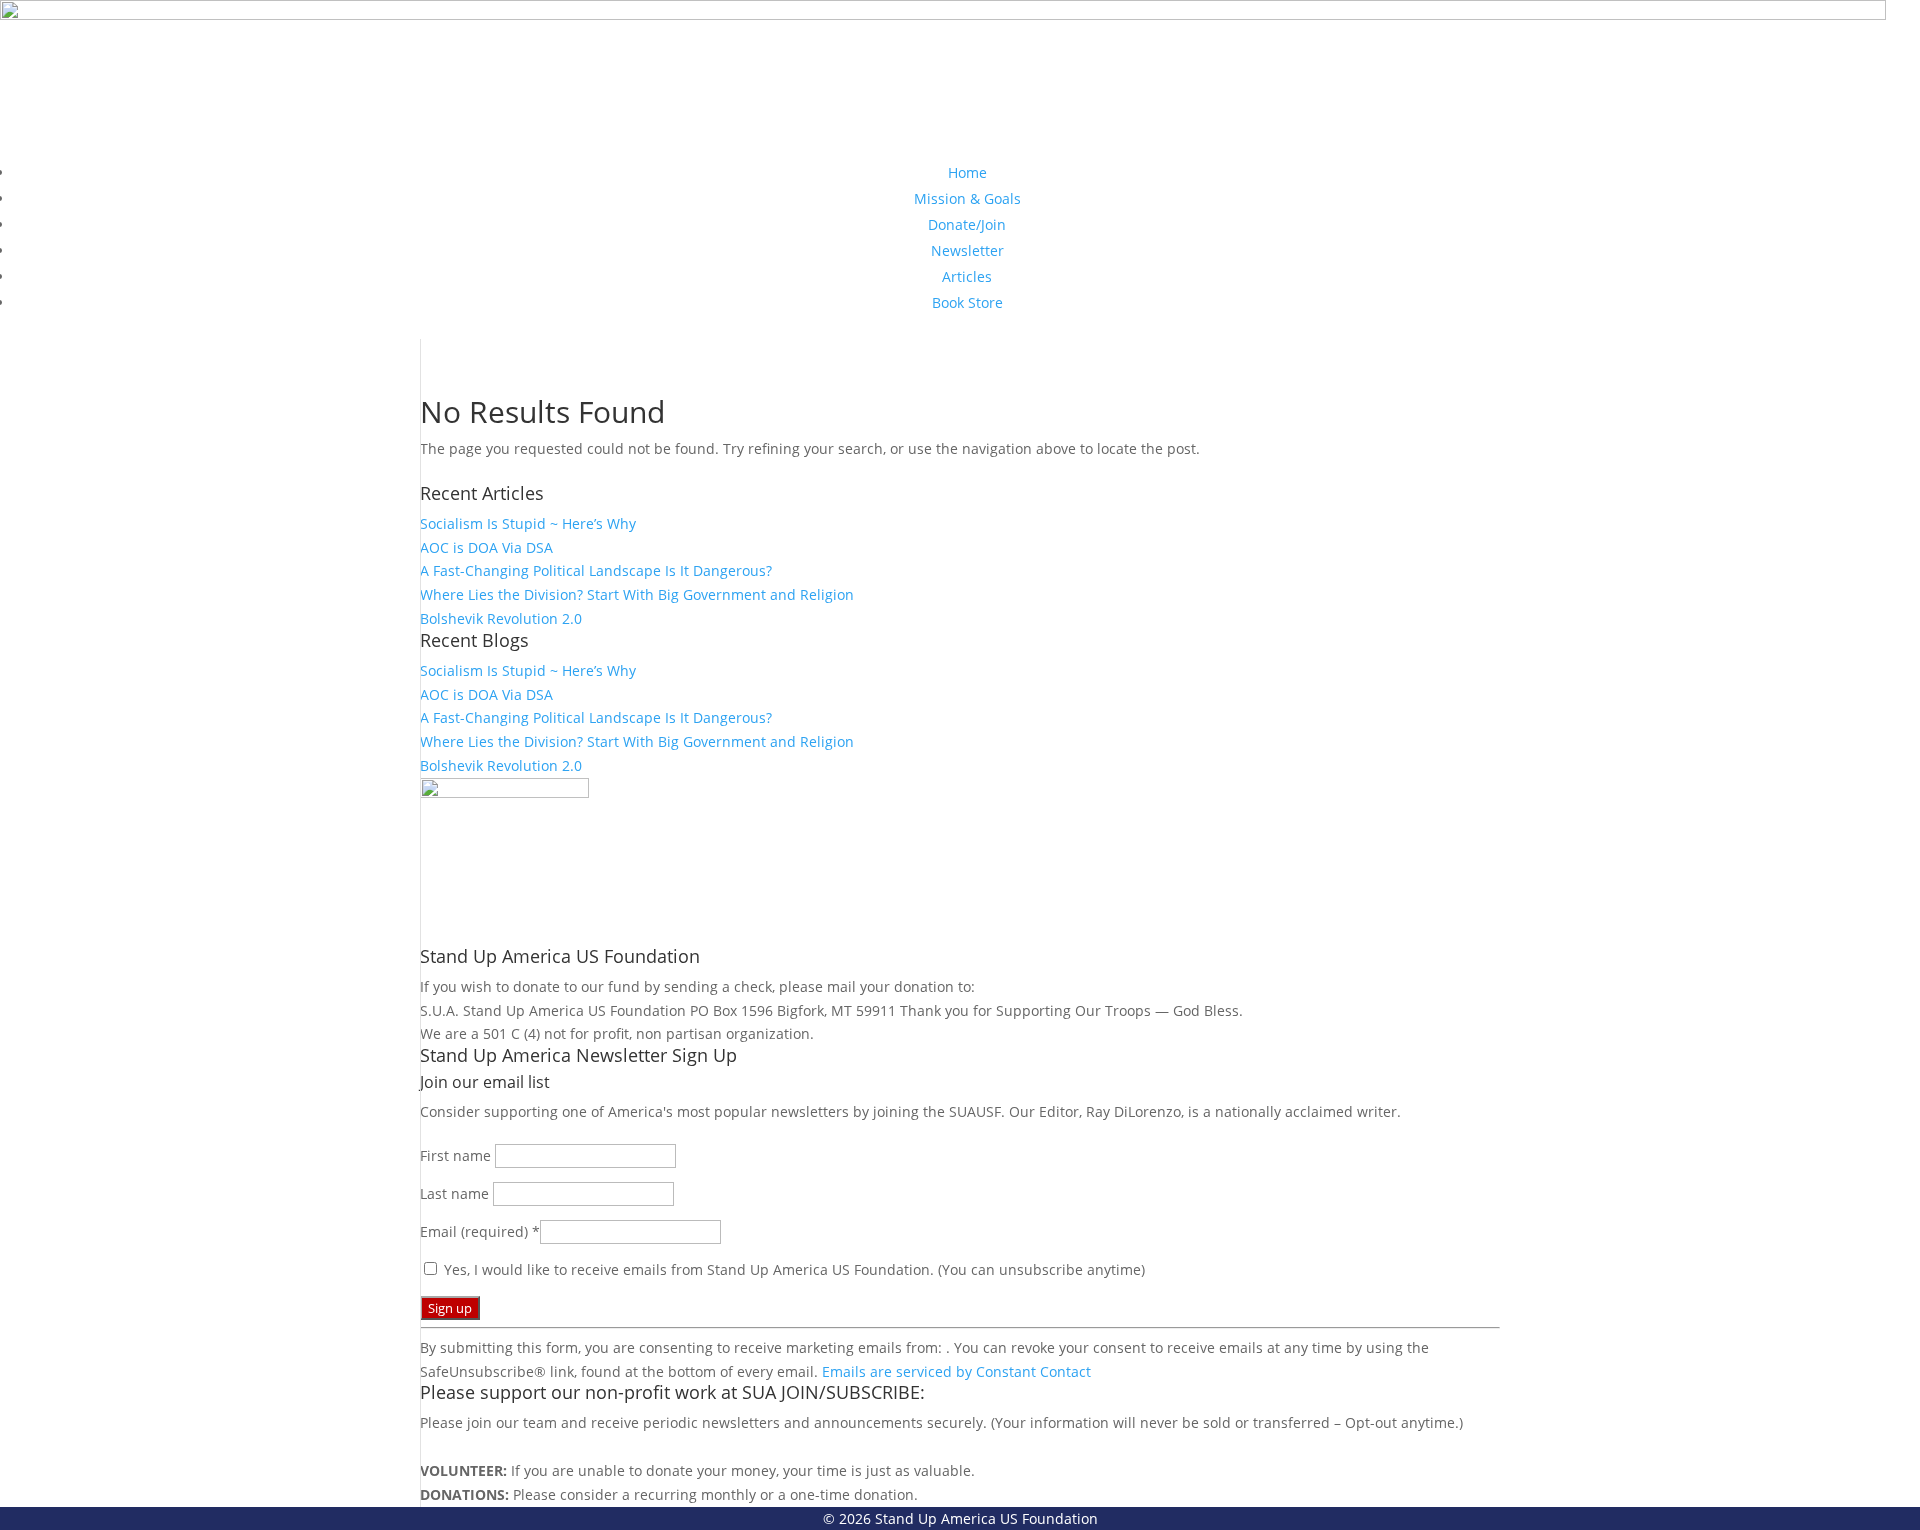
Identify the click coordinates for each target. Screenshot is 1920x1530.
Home (967, 172)
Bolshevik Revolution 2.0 (501, 618)
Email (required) (480, 1231)
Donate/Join (967, 224)
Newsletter (967, 250)
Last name (456, 1193)
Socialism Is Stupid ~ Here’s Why (528, 523)
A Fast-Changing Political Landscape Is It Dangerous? (596, 570)
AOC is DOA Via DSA (486, 547)
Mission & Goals (967, 198)
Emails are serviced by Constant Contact (956, 1371)
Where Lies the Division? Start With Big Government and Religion (637, 594)
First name (457, 1155)
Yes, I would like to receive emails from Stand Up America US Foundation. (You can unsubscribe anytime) (792, 1269)
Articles (967, 276)
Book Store (967, 302)
